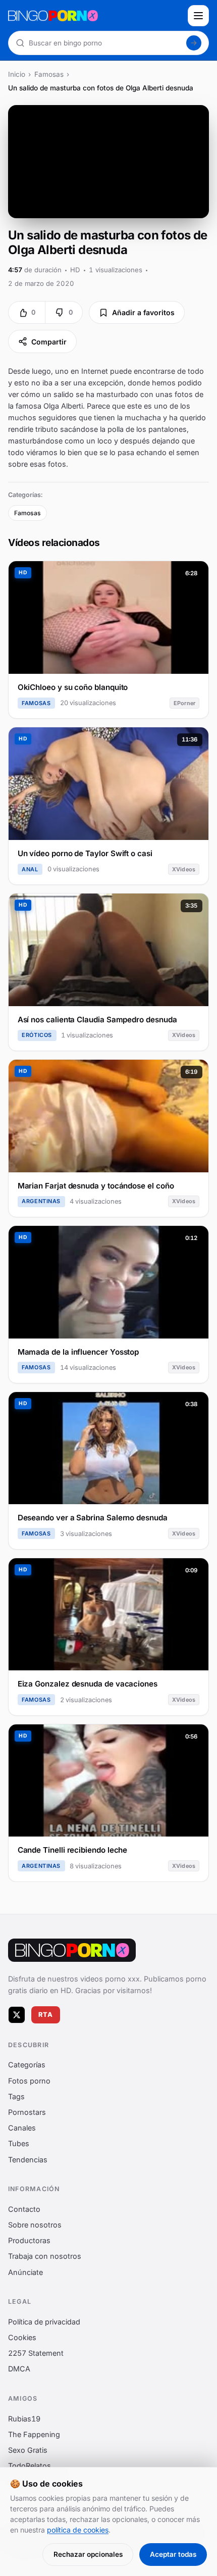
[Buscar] (194, 43)
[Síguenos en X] (17, 2015)
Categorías (27, 2065)
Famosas (49, 74)
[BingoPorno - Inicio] (95, 16)
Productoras (29, 2241)
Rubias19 (24, 2419)
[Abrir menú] (198, 16)
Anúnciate (25, 2272)
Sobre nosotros (35, 2225)
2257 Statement (36, 2354)
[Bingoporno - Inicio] (72, 1950)
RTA (46, 2015)
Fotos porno (29, 2081)
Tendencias (28, 2160)
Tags (16, 2096)
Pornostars (27, 2113)
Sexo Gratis (28, 2450)
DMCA (19, 2369)
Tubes (19, 2144)
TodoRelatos (30, 2466)
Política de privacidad (44, 2322)
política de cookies (78, 2530)
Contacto (24, 2209)
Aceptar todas (173, 2554)
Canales (22, 2128)
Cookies (22, 2338)
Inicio (17, 74)
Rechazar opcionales (88, 2554)
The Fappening (34, 2434)
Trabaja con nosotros (45, 2257)
